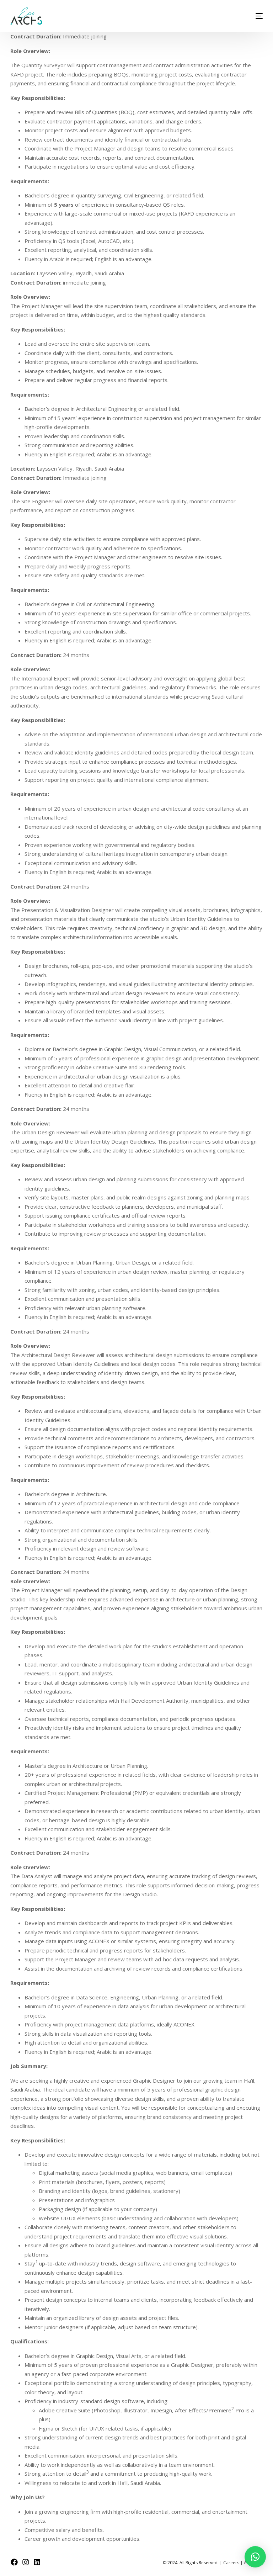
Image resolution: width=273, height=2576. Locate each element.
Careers (231, 2563)
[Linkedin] (37, 2562)
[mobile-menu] (247, 16)
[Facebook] (14, 2562)
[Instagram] (26, 2562)
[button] (255, 2557)
